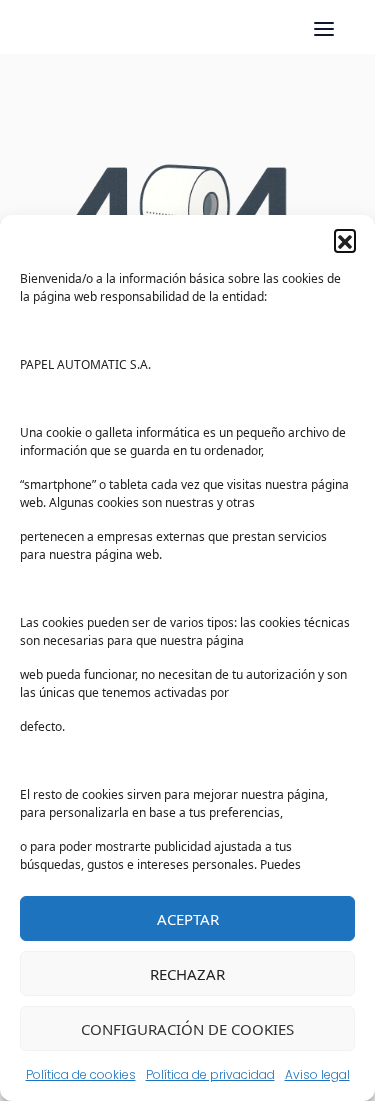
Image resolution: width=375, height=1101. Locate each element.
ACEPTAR (188, 919)
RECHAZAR (187, 974)
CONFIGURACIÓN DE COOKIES (187, 1029)
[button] (345, 240)
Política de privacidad (210, 1074)
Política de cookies (81, 1074)
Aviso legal (317, 1074)
